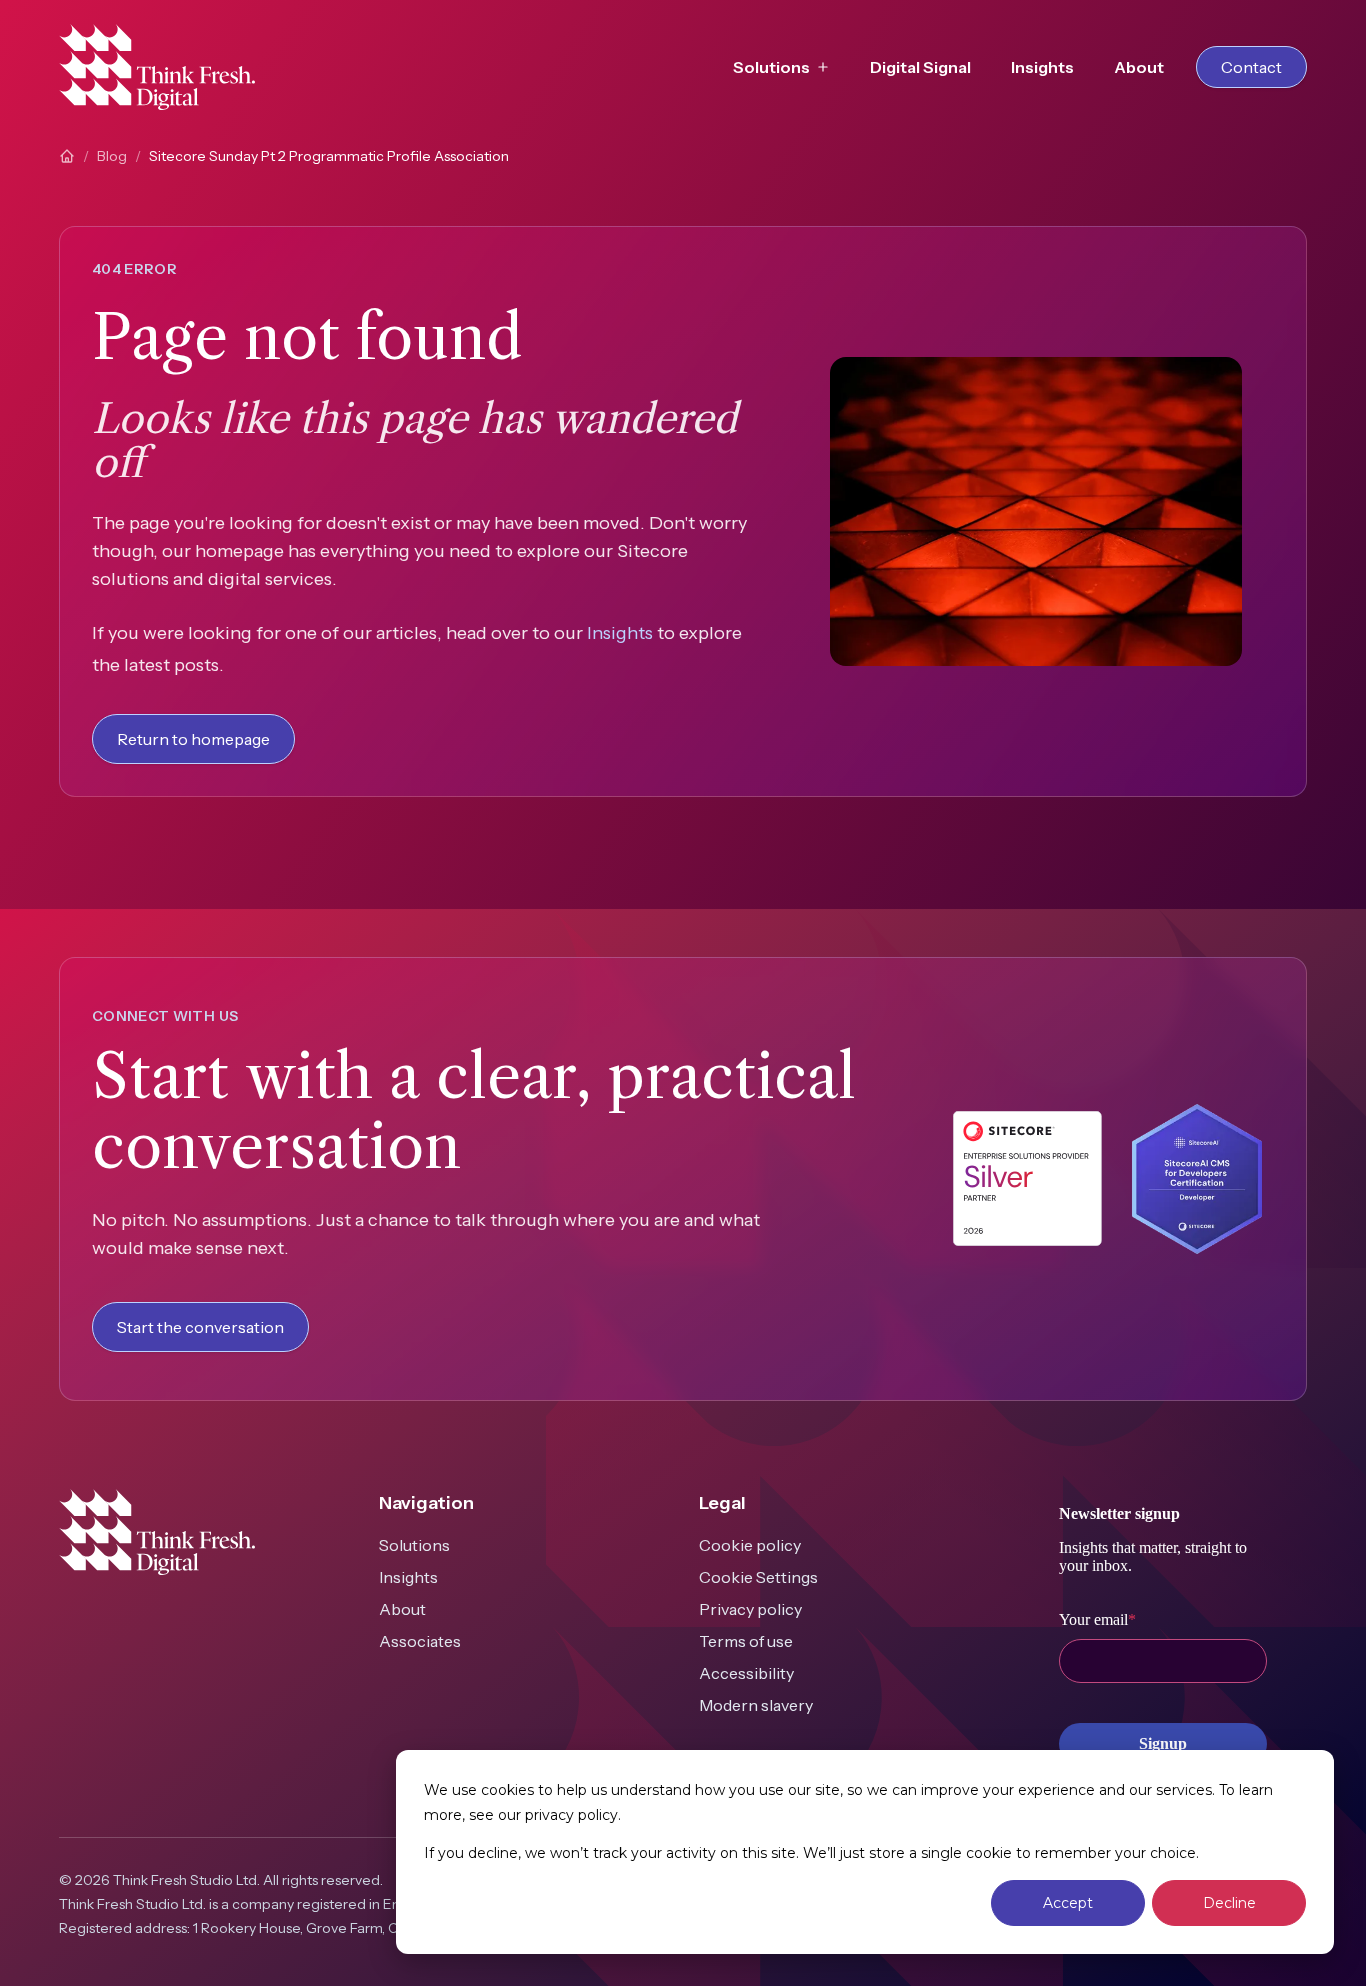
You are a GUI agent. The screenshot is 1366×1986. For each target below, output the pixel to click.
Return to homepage (193, 739)
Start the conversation (200, 1327)
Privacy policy (750, 1609)
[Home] (67, 156)
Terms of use (746, 1641)
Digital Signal (920, 67)
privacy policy (571, 1815)
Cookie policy (750, 1545)
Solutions (414, 1545)
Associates (420, 1641)
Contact (1251, 67)
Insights (1042, 67)
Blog (112, 156)
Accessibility (746, 1673)
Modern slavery (756, 1705)
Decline (1229, 1903)
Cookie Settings (758, 1577)
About (1139, 67)
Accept (1068, 1903)
